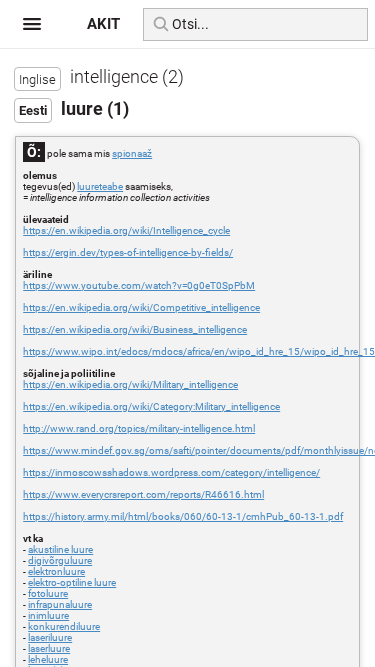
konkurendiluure (64, 626)
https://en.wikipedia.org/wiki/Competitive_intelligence (141, 307)
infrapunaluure (60, 604)
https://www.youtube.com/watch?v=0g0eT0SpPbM (139, 285)
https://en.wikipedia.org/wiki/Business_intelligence (135, 329)
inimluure (48, 615)
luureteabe (100, 186)
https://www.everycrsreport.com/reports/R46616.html (143, 494)
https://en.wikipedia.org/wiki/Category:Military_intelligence (151, 406)
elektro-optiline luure (72, 582)
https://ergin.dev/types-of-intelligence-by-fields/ (128, 252)
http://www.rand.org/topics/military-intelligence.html (139, 428)
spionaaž (132, 153)
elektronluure (56, 571)
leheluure (48, 659)
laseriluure (50, 637)
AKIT (103, 24)
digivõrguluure (60, 560)
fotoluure (48, 593)
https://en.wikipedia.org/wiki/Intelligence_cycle (126, 230)
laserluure (49, 648)
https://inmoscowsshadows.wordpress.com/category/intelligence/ (171, 472)
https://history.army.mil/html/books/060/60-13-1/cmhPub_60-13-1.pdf (183, 516)
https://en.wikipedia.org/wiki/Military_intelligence (130, 384)
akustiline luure (60, 549)
